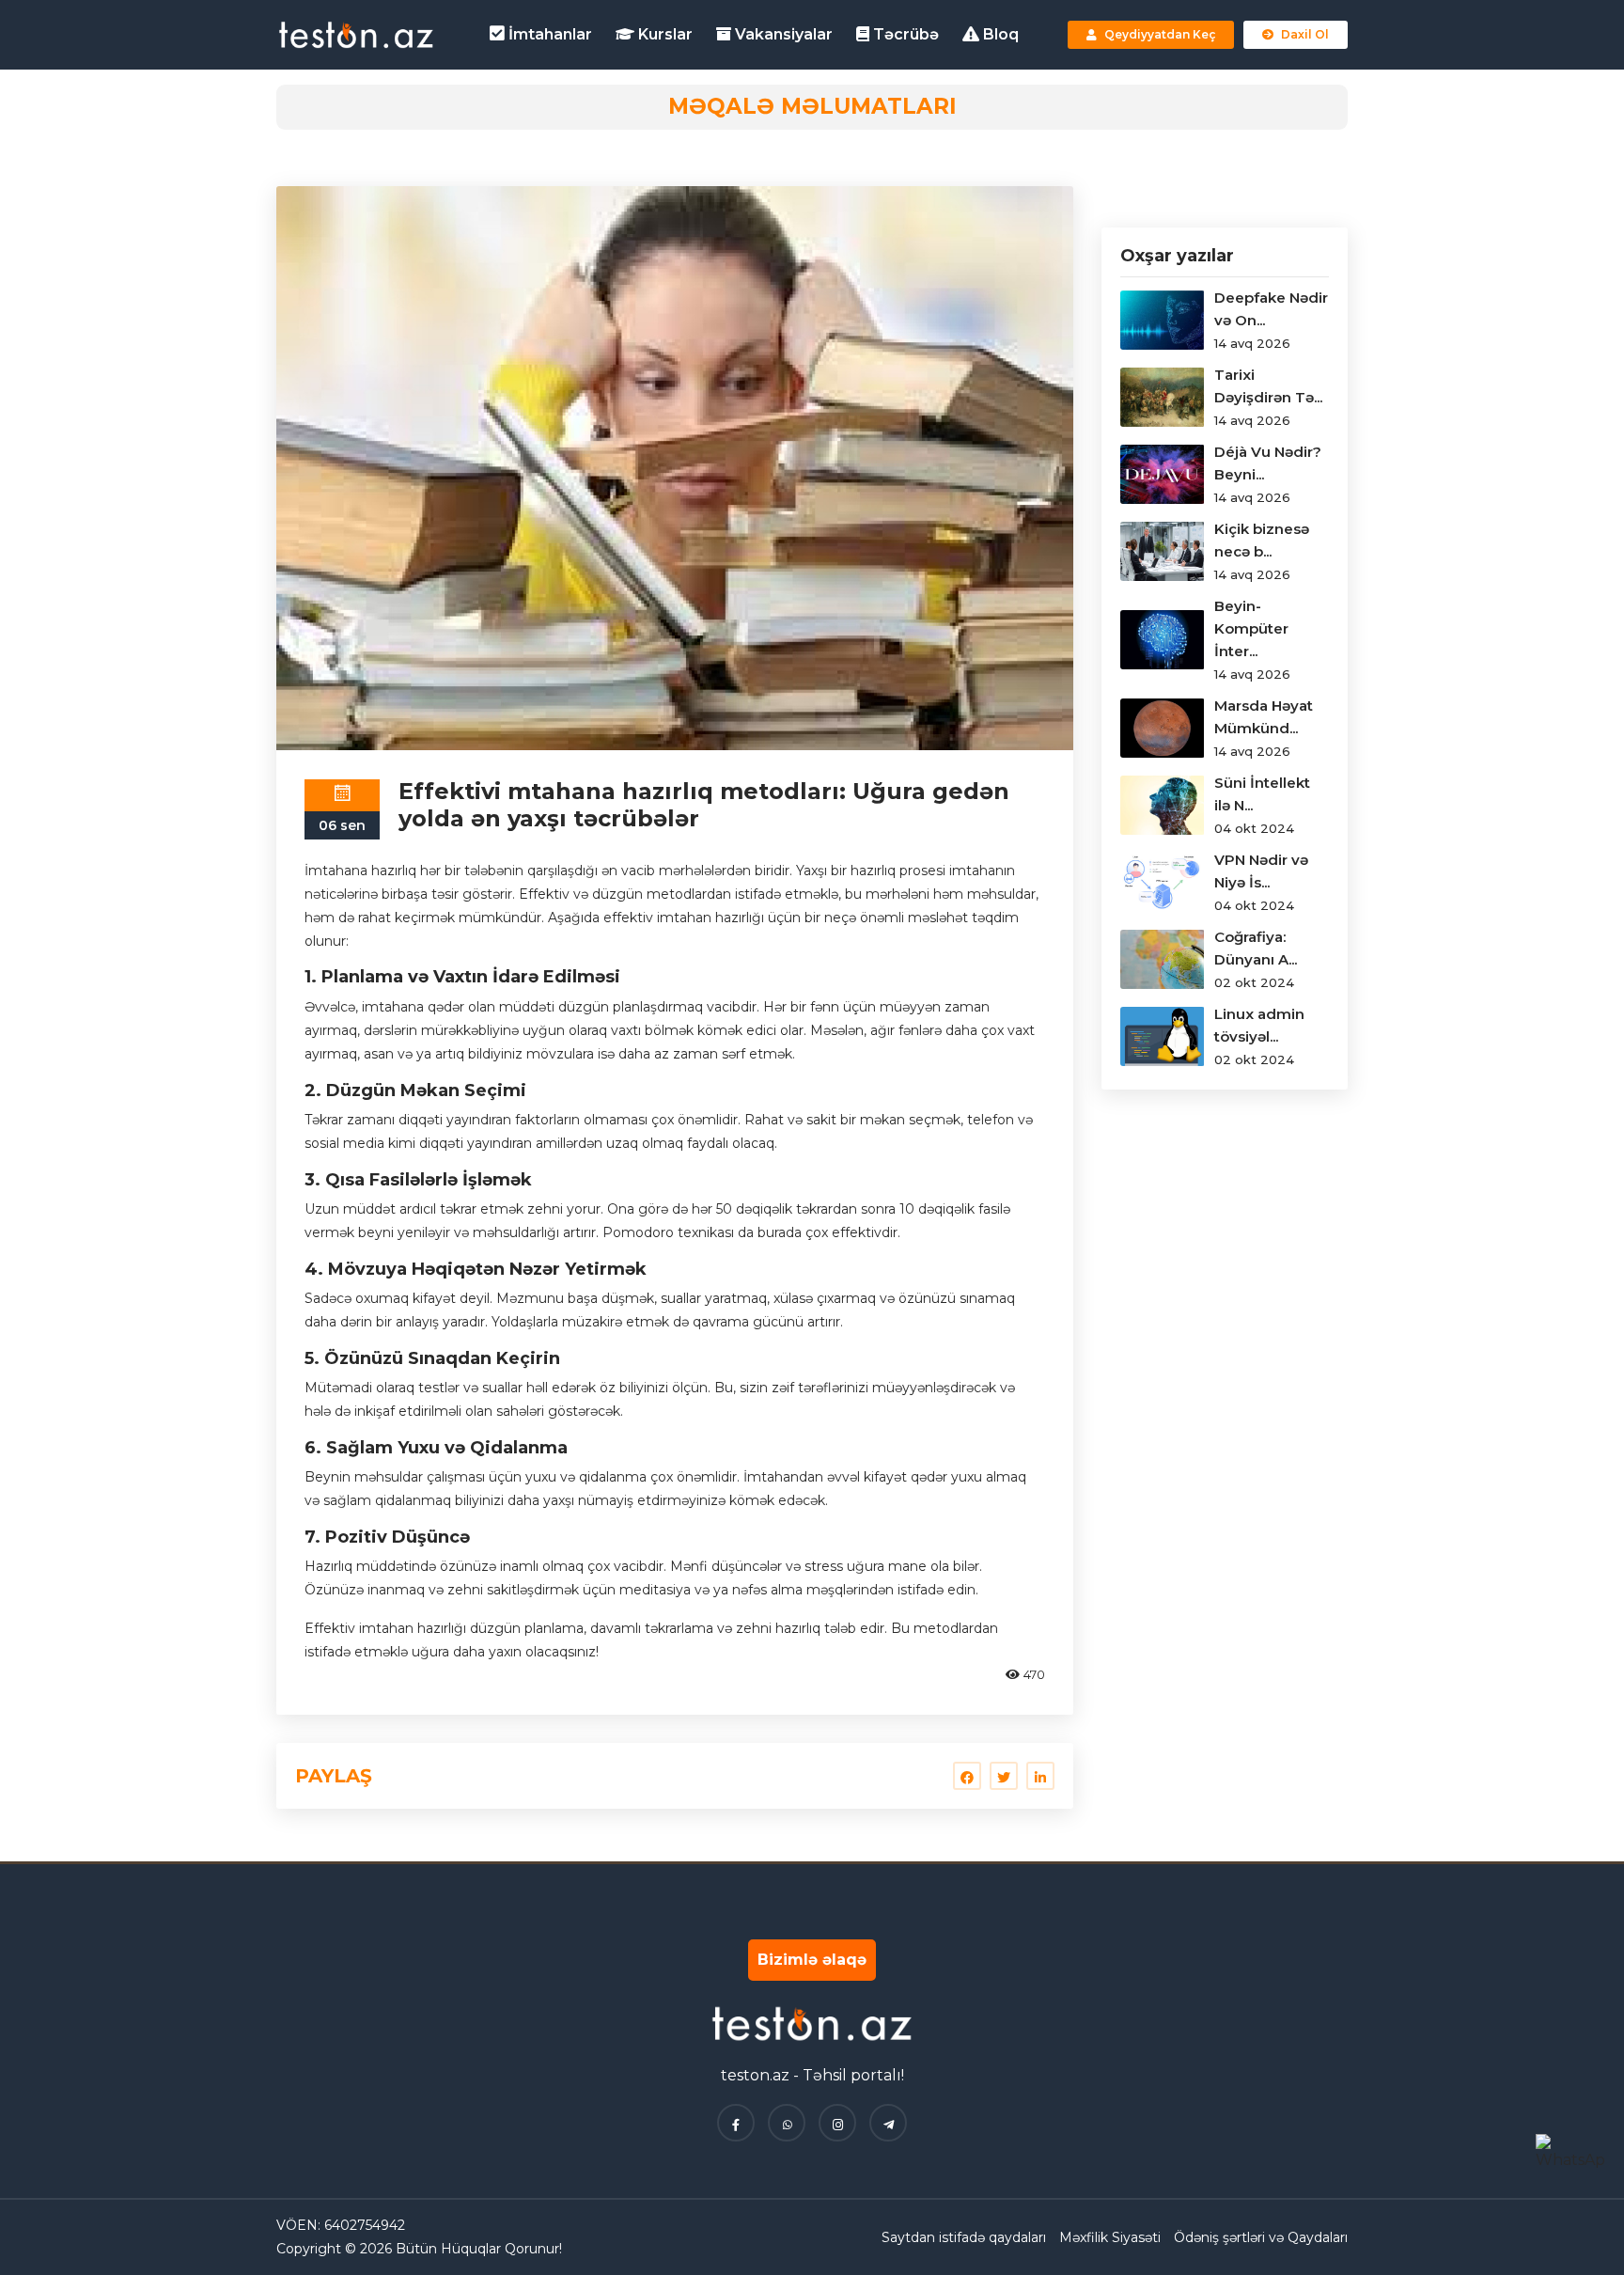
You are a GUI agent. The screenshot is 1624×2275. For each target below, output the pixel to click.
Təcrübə (904, 34)
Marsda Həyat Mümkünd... (1264, 717)
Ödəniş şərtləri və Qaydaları (1261, 2237)
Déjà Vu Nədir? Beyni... (1268, 463)
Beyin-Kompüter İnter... (1251, 628)
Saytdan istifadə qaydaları (964, 2237)
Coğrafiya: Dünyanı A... (1256, 948)
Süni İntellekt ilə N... (1262, 794)
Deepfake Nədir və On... (1271, 309)
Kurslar (664, 34)
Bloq (999, 34)
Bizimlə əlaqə (812, 1960)
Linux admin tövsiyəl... (1259, 1025)
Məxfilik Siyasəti (1110, 2237)
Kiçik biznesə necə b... (1262, 540)
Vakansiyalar (782, 34)
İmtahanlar (548, 34)
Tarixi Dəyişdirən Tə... (1268, 386)
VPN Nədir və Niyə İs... (1261, 871)
